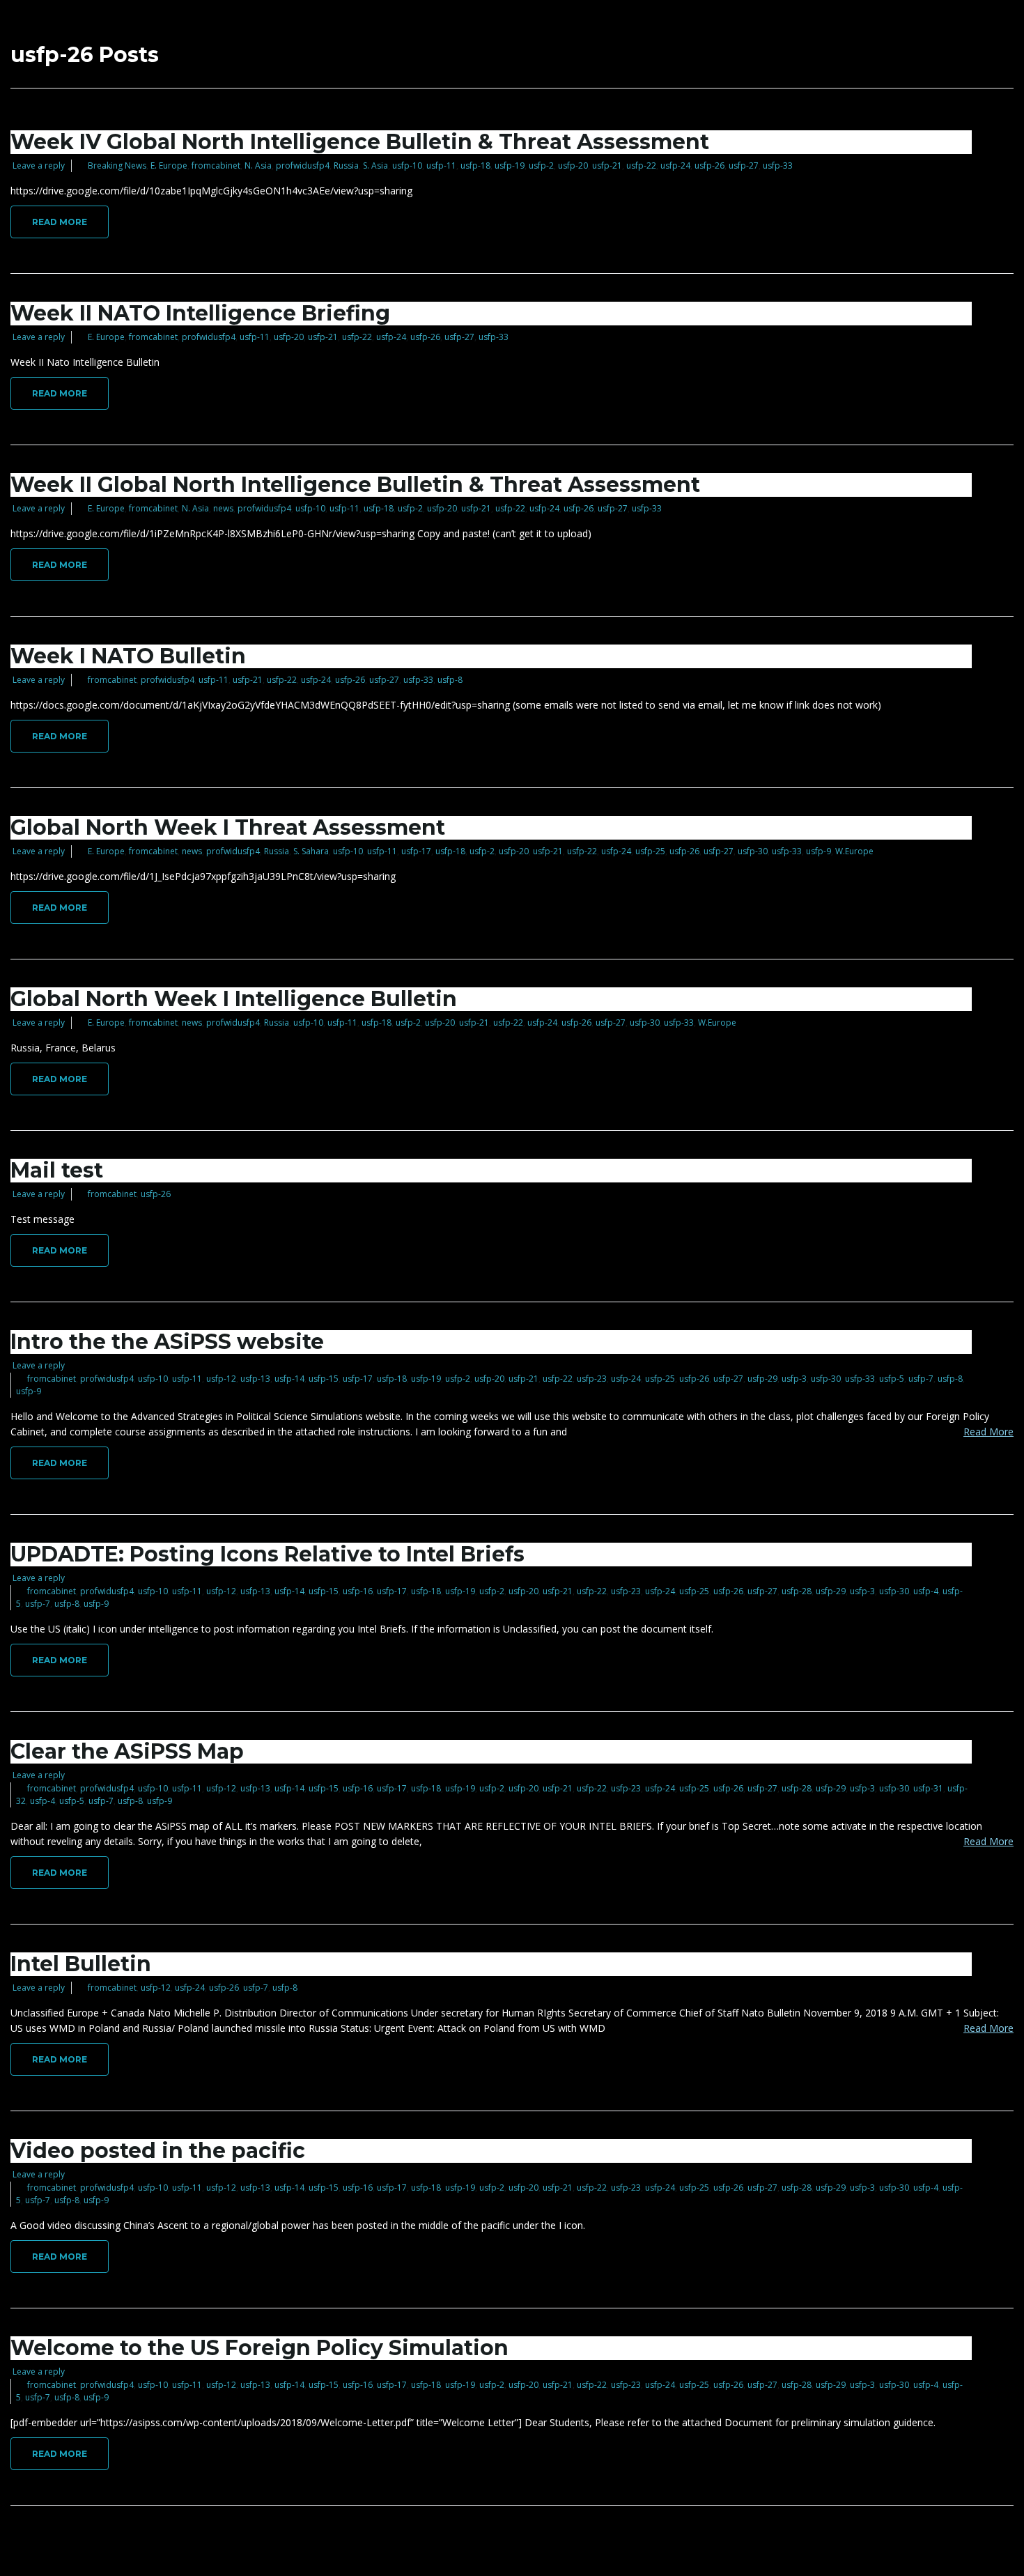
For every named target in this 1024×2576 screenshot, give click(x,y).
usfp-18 (475, 165)
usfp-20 (573, 165)
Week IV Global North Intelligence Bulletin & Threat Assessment (360, 142)
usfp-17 (416, 851)
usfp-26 (709, 165)
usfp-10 (407, 165)
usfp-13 (255, 1379)
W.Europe (854, 851)
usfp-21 (607, 165)
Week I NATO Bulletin (128, 656)
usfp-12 (221, 1379)
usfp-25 (650, 851)
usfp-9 (819, 851)
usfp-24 (675, 165)
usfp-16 (358, 1591)
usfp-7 (921, 1379)
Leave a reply (39, 165)
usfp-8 (450, 680)
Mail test (57, 1170)
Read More (60, 222)
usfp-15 (324, 1379)
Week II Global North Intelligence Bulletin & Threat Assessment (355, 485)
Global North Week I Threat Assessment (228, 827)
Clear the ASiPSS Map (127, 1751)
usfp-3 (794, 1379)
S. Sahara (311, 851)
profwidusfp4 (303, 165)
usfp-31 (928, 1788)
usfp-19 (510, 165)
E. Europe (169, 165)
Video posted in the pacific (158, 2151)
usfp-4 (926, 1591)
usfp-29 (762, 1379)
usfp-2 (541, 165)
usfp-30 (753, 851)
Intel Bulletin (81, 1964)
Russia (346, 165)
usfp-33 (778, 165)
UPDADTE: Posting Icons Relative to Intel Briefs (267, 1554)
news (223, 508)
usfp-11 (441, 165)
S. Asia (375, 165)
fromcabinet (216, 165)
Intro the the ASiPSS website (167, 1342)
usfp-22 (641, 165)
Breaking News (117, 165)
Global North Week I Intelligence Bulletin (234, 999)
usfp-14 (289, 1379)
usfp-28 (797, 1591)
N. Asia (258, 165)
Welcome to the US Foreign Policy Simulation (259, 2348)
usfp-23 (592, 1379)
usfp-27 (744, 165)
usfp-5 (892, 1379)
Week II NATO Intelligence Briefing (200, 313)
